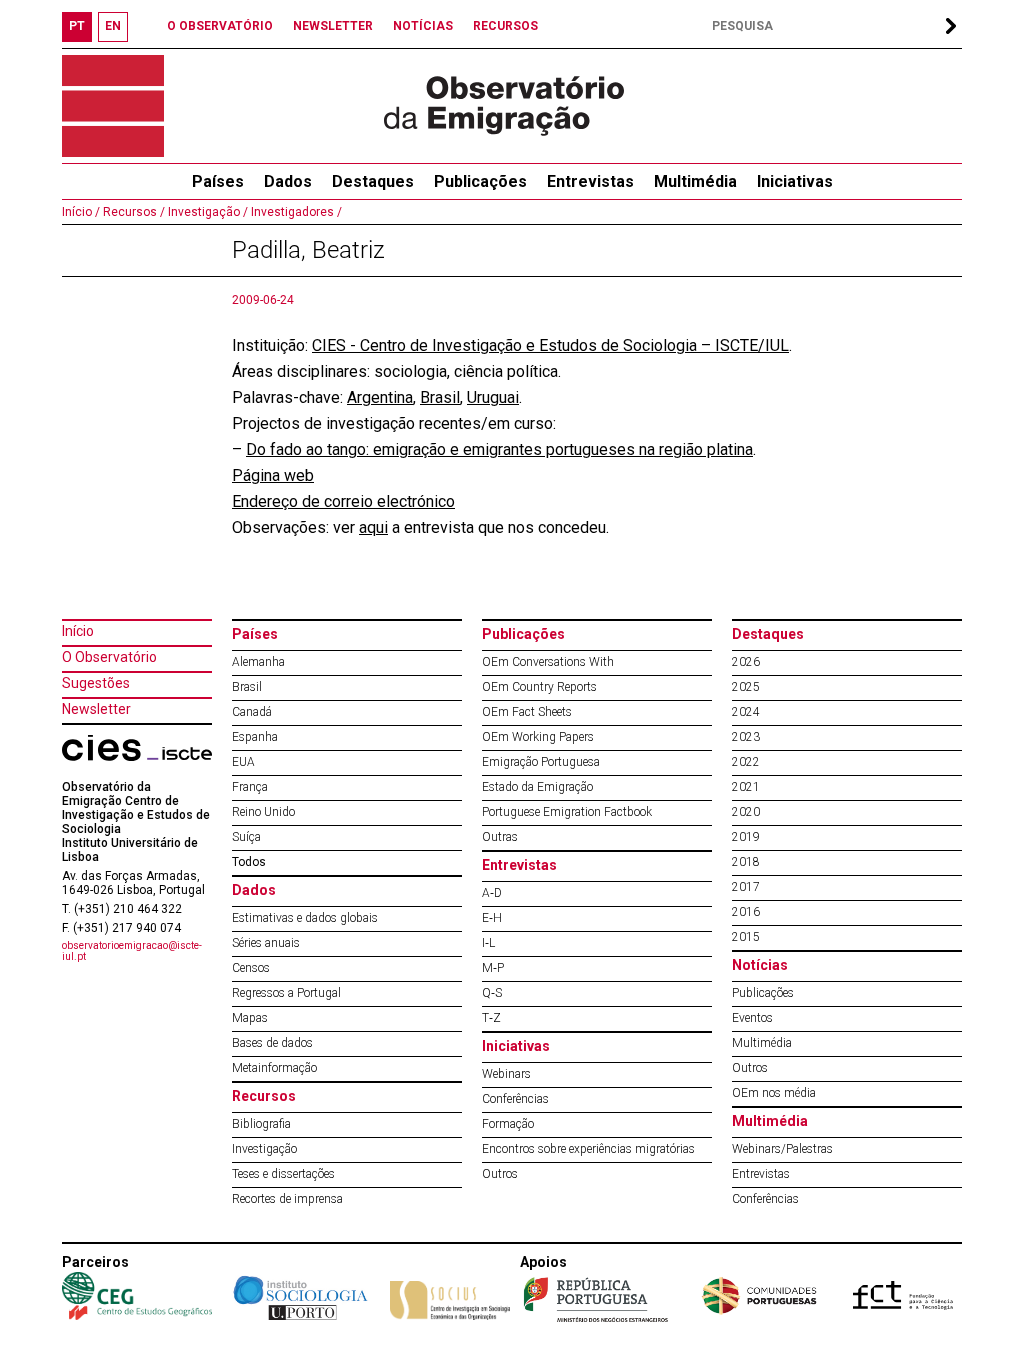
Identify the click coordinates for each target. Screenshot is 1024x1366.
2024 (746, 712)
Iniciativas (795, 181)
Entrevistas (590, 181)
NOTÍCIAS (423, 26)
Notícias (760, 965)
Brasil (440, 397)
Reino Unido (263, 812)
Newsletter (96, 709)
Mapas (250, 1018)
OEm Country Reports (539, 687)
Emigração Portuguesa (541, 762)
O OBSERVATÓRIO (220, 26)
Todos (249, 862)
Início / (81, 212)
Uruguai (493, 397)
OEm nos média (774, 1093)
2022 (746, 762)
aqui (373, 527)
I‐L (488, 943)
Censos (251, 968)
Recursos (264, 1096)
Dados (288, 181)
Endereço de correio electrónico (343, 501)
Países (255, 634)
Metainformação (274, 1068)
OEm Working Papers (538, 737)
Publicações (480, 181)
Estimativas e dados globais (305, 918)
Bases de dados (272, 1043)
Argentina (380, 397)
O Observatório (109, 657)
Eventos (752, 1018)
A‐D (492, 893)
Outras (500, 837)
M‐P (493, 968)
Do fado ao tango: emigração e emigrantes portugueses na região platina (499, 449)
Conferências (515, 1099)
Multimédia (695, 181)
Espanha (255, 737)
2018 (746, 862)
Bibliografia (261, 1124)
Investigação (264, 1149)
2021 (746, 787)
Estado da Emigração (537, 787)
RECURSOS (505, 26)
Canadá (252, 712)
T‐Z (491, 1018)
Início (78, 631)
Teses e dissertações (283, 1174)
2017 (746, 887)
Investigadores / (295, 212)
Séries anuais (266, 943)
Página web (273, 475)
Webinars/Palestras (782, 1149)
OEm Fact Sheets (527, 712)
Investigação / (206, 212)
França (250, 787)
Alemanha (258, 662)
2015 (746, 937)
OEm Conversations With (548, 662)
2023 (746, 737)
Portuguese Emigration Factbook (567, 812)
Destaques (373, 181)
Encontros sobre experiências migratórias (588, 1149)
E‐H (492, 918)
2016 (746, 912)
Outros (500, 1174)
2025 (746, 687)
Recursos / (132, 212)
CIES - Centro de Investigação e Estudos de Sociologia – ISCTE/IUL (550, 345)
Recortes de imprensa (287, 1199)
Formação (508, 1124)
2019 (746, 837)
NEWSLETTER (333, 26)
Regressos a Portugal (286, 993)
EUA (243, 762)
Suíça (246, 837)
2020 (746, 812)
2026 (746, 662)
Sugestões (96, 683)
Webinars (506, 1074)
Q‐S (492, 993)
